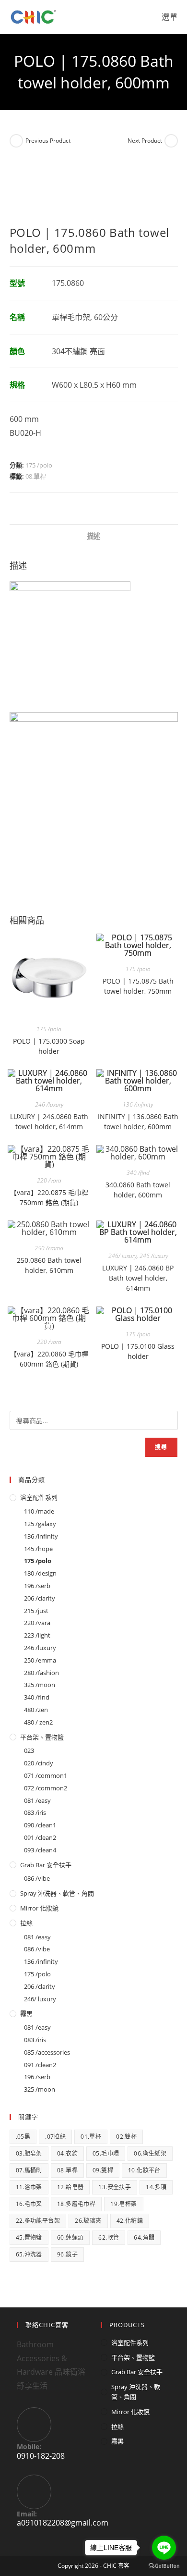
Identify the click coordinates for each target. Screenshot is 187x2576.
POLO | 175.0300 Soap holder (49, 1046)
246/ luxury (123, 1256)
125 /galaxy (40, 1524)
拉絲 (26, 1923)
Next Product (145, 141)
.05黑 (23, 2137)
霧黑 (26, 2013)
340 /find (138, 1173)
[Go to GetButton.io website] (164, 2566)
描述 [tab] (93, 536)
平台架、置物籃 (42, 1737)
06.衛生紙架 (150, 2153)
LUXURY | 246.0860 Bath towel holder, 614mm (49, 1122)
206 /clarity (40, 1598)
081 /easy (37, 1800)
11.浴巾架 (29, 2187)
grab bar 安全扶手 (46, 1865)
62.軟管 (109, 2237)
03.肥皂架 (29, 2153)
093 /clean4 (40, 1850)
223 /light (37, 1635)
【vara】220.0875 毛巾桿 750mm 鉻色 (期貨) (49, 1197)
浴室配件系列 (39, 1497)
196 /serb (37, 1586)
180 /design (40, 1573)
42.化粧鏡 (130, 2221)
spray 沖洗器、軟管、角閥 (57, 1893)
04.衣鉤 (67, 2153)
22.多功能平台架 (38, 2221)
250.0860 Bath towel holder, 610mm (49, 1265)
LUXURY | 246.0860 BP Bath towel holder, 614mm (138, 1278)
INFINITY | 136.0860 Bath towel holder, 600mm (138, 1122)
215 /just (36, 1611)
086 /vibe (37, 1878)
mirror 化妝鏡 (39, 1908)
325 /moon (40, 1685)
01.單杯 (91, 2137)
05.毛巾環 (106, 2153)
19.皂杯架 (123, 2204)
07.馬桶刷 (29, 2170)
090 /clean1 (40, 1825)
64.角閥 (144, 2237)
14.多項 (156, 2187)
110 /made (39, 1511)
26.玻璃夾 (88, 2221)
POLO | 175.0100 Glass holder (138, 1351)
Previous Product (48, 141)
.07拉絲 (55, 2137)
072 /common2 (46, 1788)
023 (29, 1750)
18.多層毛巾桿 (76, 2204)
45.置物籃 (29, 2237)
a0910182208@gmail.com (63, 2523)
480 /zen (36, 1710)
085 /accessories (47, 2052)
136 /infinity (138, 1104)
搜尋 (161, 1447)
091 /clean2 (40, 1837)
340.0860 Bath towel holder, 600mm (138, 1190)
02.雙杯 (126, 2137)
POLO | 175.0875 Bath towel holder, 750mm (138, 986)
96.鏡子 (67, 2254)
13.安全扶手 (115, 2187)
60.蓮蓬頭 (70, 2237)
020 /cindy (39, 1763)
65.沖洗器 (29, 2254)
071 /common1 (46, 1775)
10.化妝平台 (144, 2170)
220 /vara (49, 1180)
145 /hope (38, 1549)
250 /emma (49, 1248)
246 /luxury (49, 1104)
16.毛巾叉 (29, 2204)
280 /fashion (41, 1673)
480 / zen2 (38, 1722)
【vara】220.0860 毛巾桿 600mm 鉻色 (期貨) (49, 1359)
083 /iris (35, 1812)
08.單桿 (36, 476)
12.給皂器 (70, 2187)
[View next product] (171, 141)
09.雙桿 (103, 2170)
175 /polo (39, 465)
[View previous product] (16, 141)
